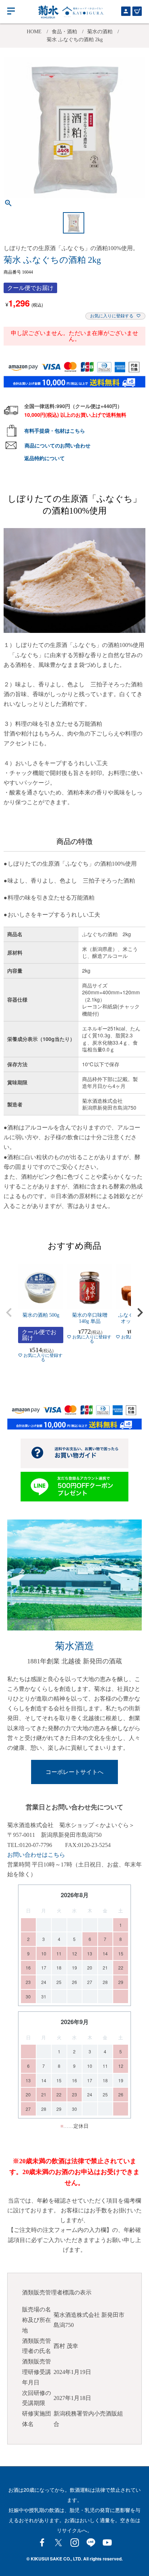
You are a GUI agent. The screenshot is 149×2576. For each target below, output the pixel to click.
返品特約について (44, 458)
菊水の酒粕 (100, 32)
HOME (34, 32)
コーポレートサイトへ (74, 1772)
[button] (9, 1312)
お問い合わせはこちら (36, 1855)
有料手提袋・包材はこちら (55, 430)
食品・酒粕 (64, 32)
